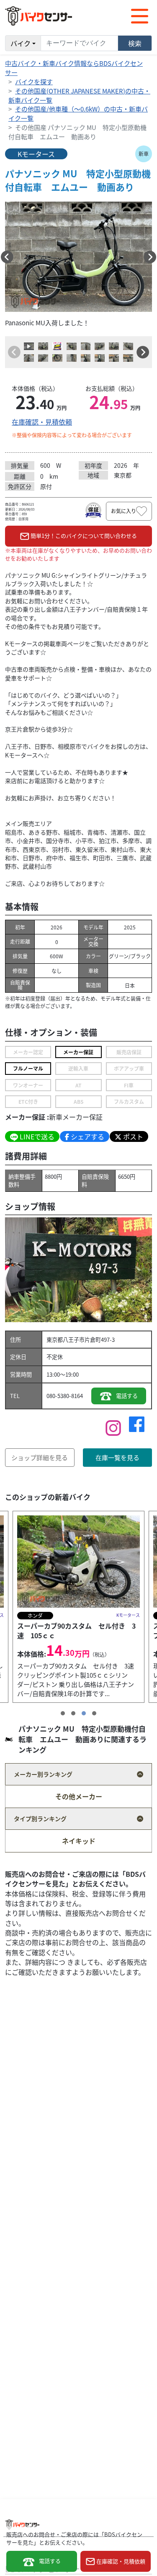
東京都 (55, 1340)
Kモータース (36, 154)
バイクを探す (34, 82)
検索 (135, 43)
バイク (21, 43)
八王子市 (74, 1340)
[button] (7, 257)
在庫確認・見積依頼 (42, 422)
